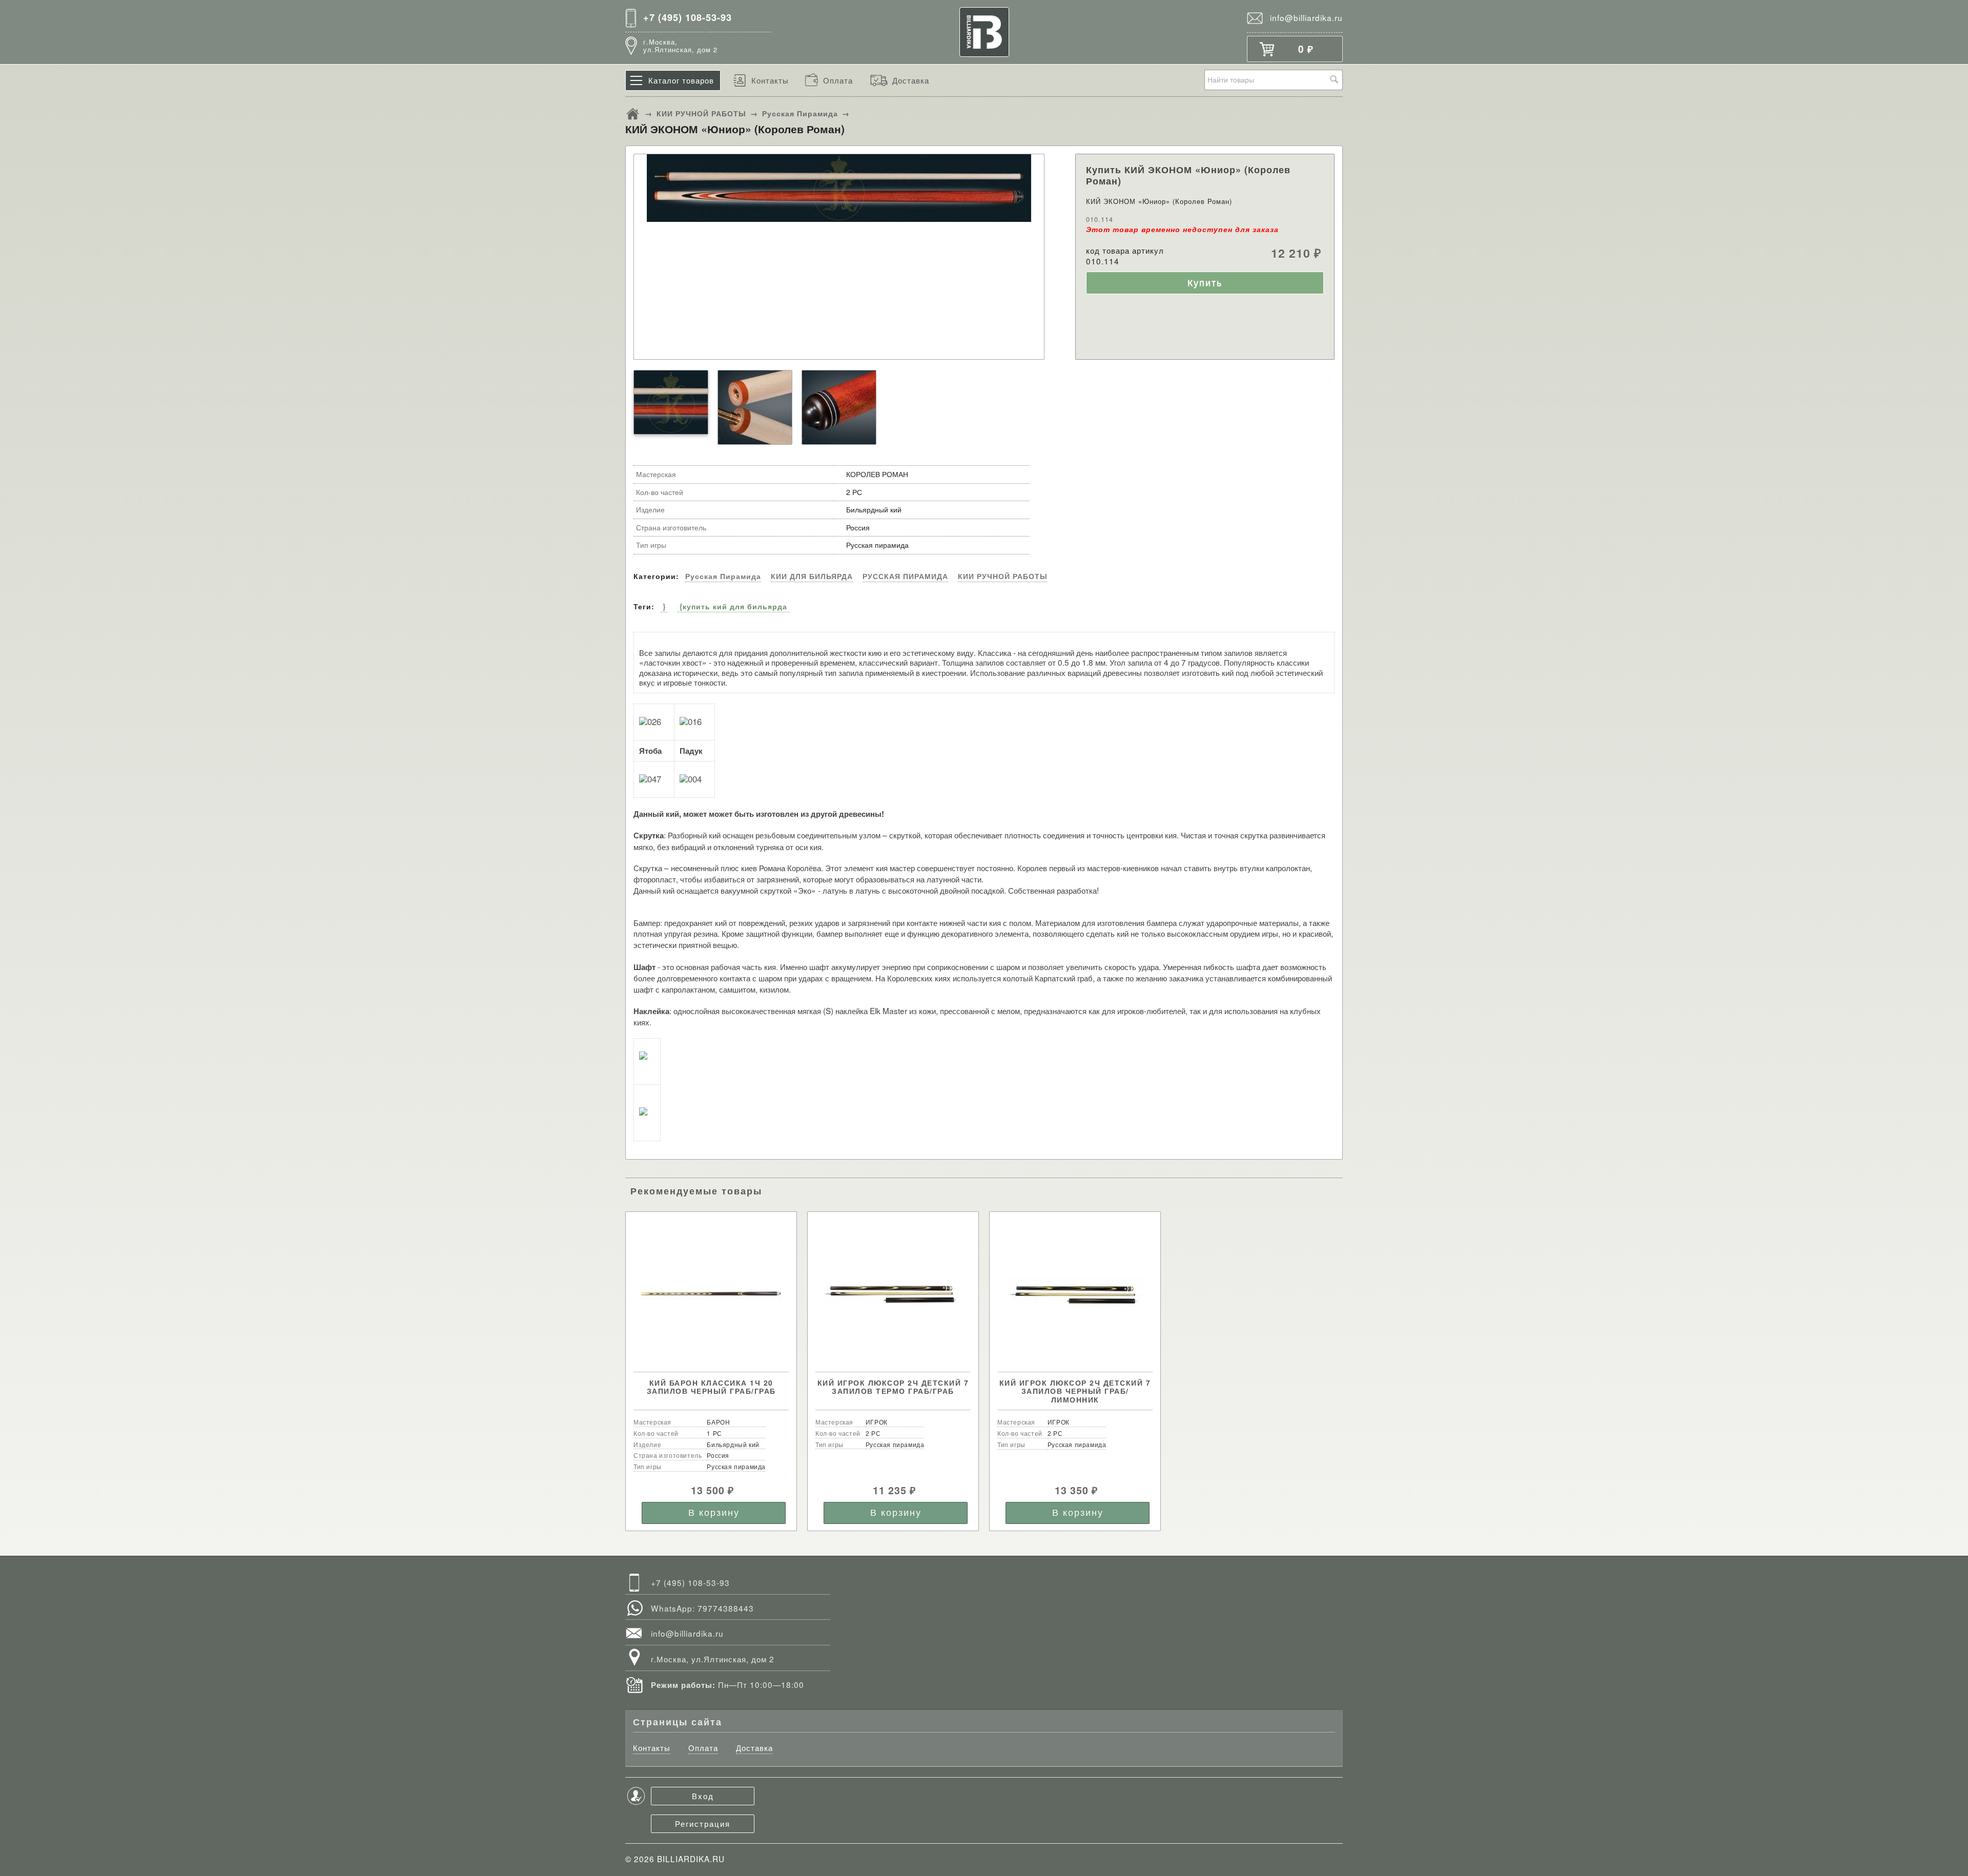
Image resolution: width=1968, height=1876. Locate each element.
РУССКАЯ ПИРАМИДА (905, 576)
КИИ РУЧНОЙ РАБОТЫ (701, 113)
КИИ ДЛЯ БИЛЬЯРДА (812, 576)
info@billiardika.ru (1306, 17)
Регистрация (703, 1823)
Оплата (838, 80)
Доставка (911, 80)
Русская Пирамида (800, 113)
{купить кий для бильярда (733, 606)
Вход (703, 1796)
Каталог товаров (681, 80)
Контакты (770, 80)
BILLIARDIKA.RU (691, 1859)
